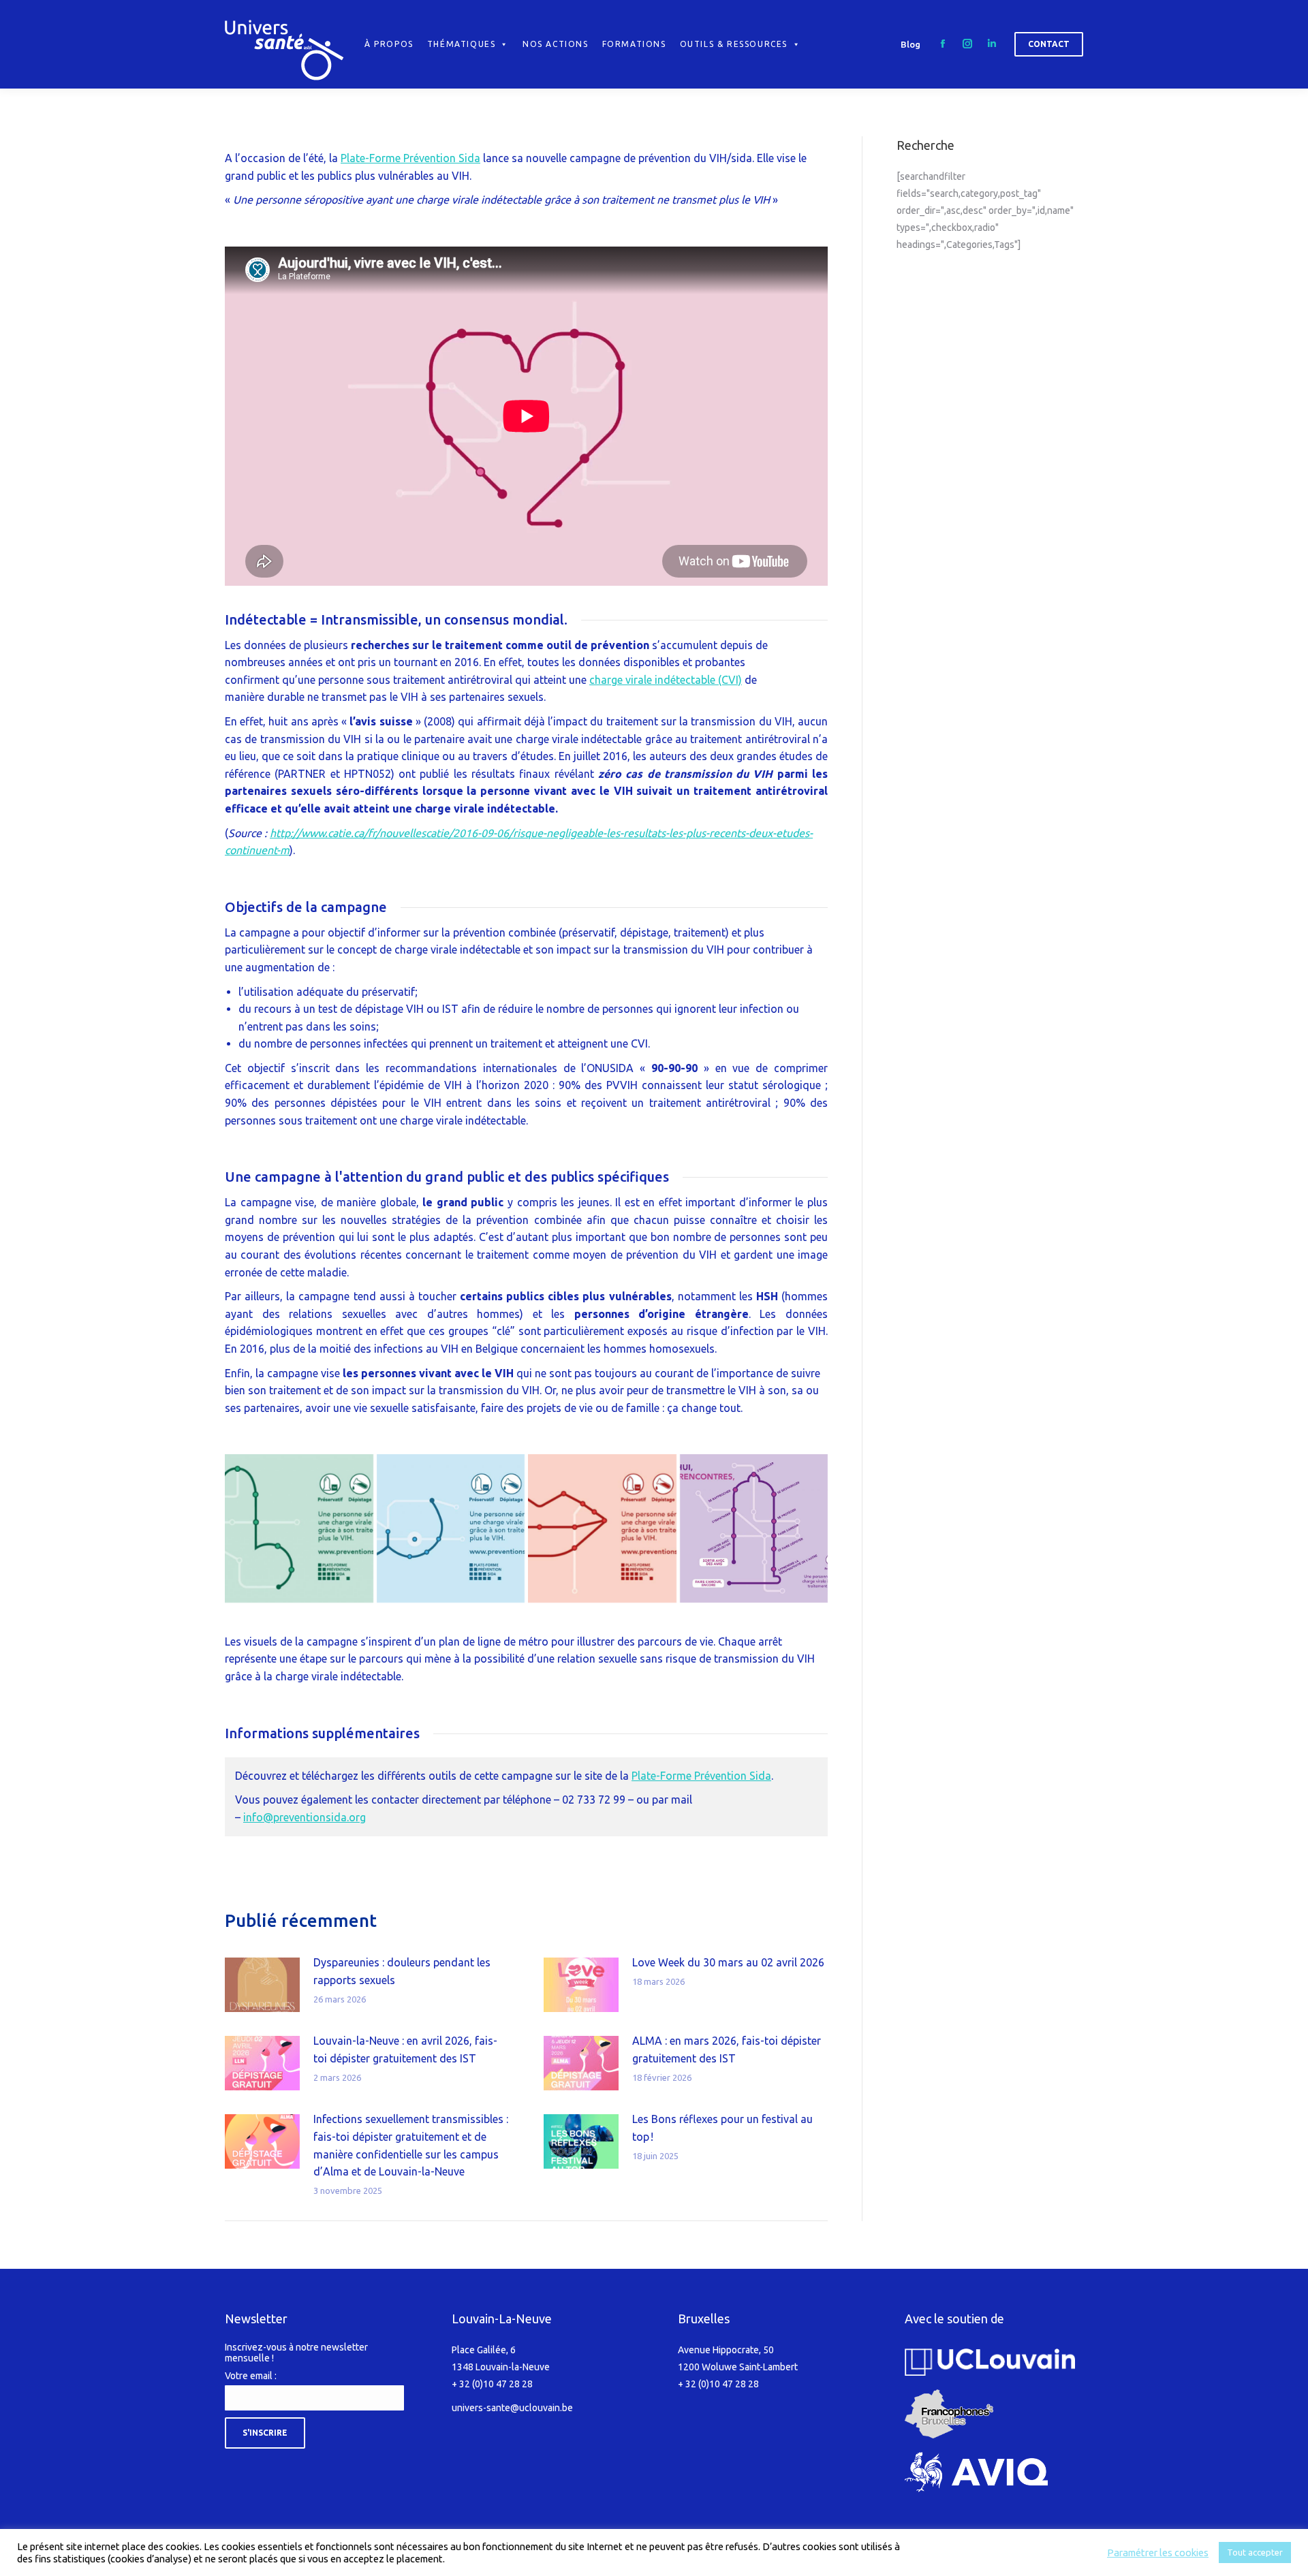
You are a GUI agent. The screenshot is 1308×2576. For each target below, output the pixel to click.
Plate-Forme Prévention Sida (410, 158)
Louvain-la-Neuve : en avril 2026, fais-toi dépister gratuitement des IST (405, 2049)
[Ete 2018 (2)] (602, 1528)
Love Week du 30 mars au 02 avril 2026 (728, 1962)
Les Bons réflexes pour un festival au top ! (722, 2128)
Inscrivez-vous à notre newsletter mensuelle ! (296, 2353)
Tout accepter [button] (1255, 2552)
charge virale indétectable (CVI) (666, 680)
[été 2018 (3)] (451, 1528)
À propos (389, 44)
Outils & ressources (734, 44)
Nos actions (556, 44)
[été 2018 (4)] (299, 1528)
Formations (634, 44)
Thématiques (462, 44)
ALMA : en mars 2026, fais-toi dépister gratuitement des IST (727, 2049)
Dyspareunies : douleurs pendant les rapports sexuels (402, 1971)
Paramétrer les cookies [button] (1158, 2553)
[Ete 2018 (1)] (754, 1528)
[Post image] (262, 1985)
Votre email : (251, 2376)
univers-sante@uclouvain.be (512, 2408)
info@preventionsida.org (305, 1817)
